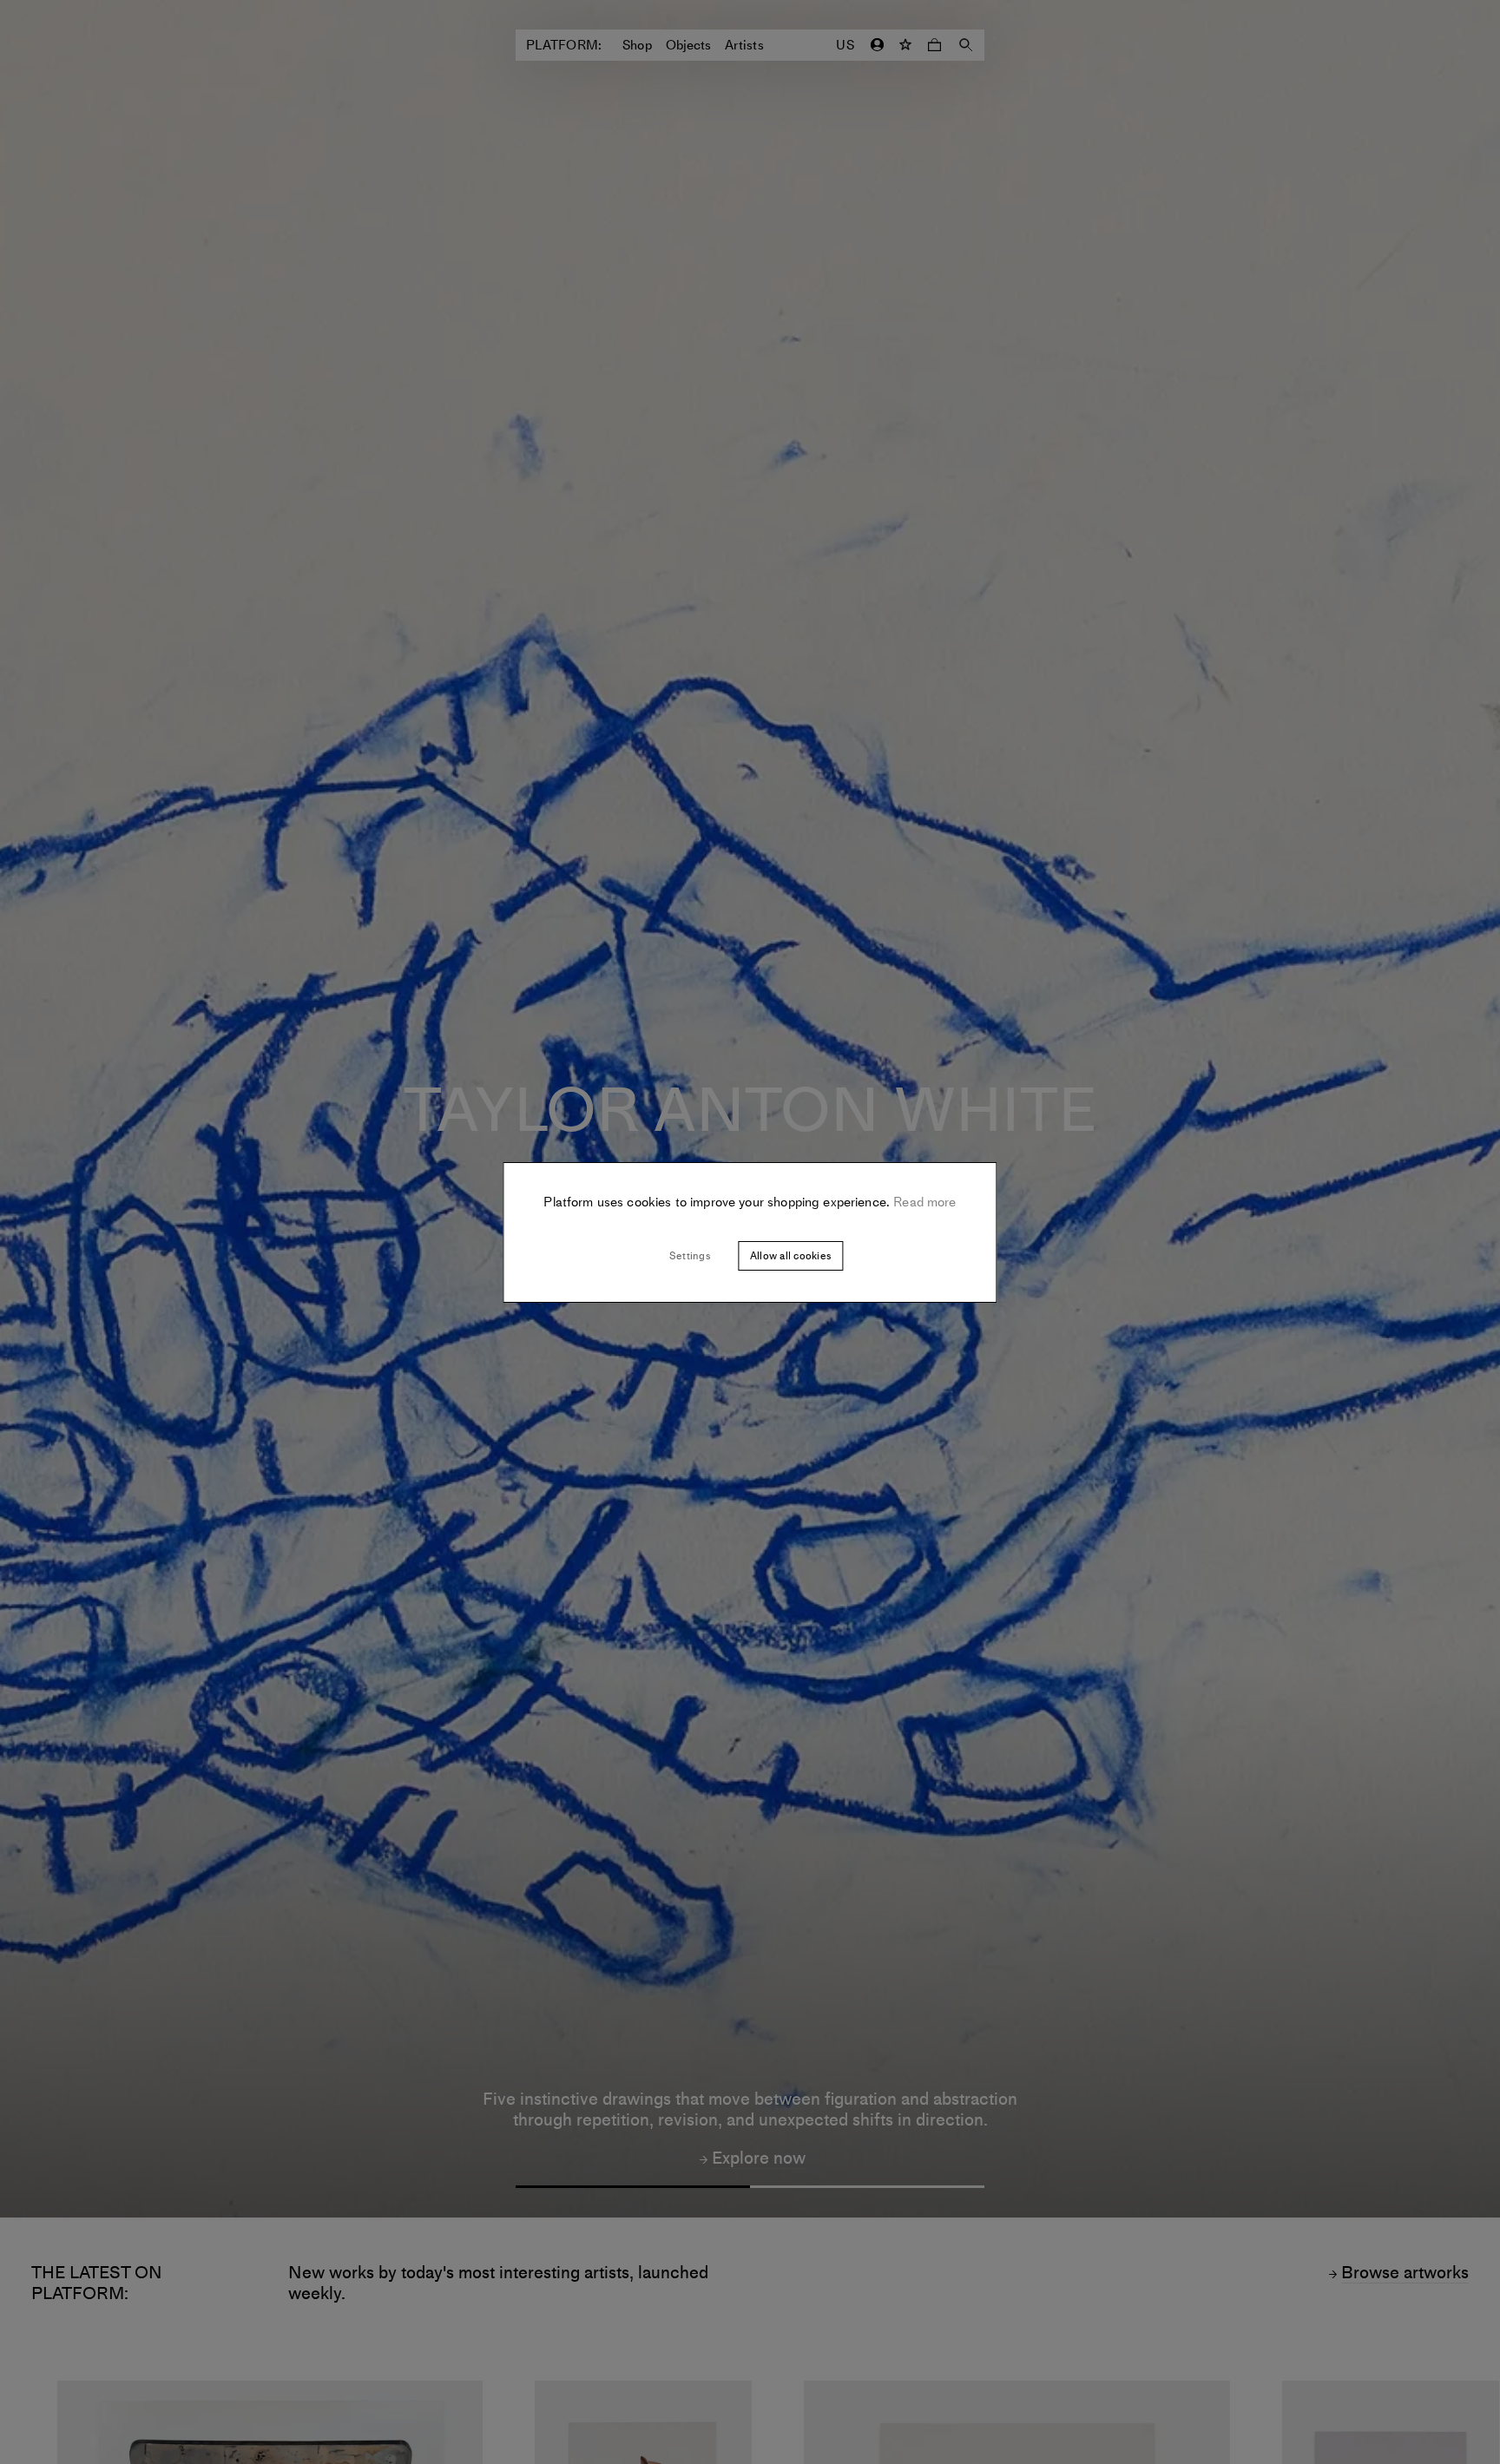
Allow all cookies (790, 1256)
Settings (690, 1256)
